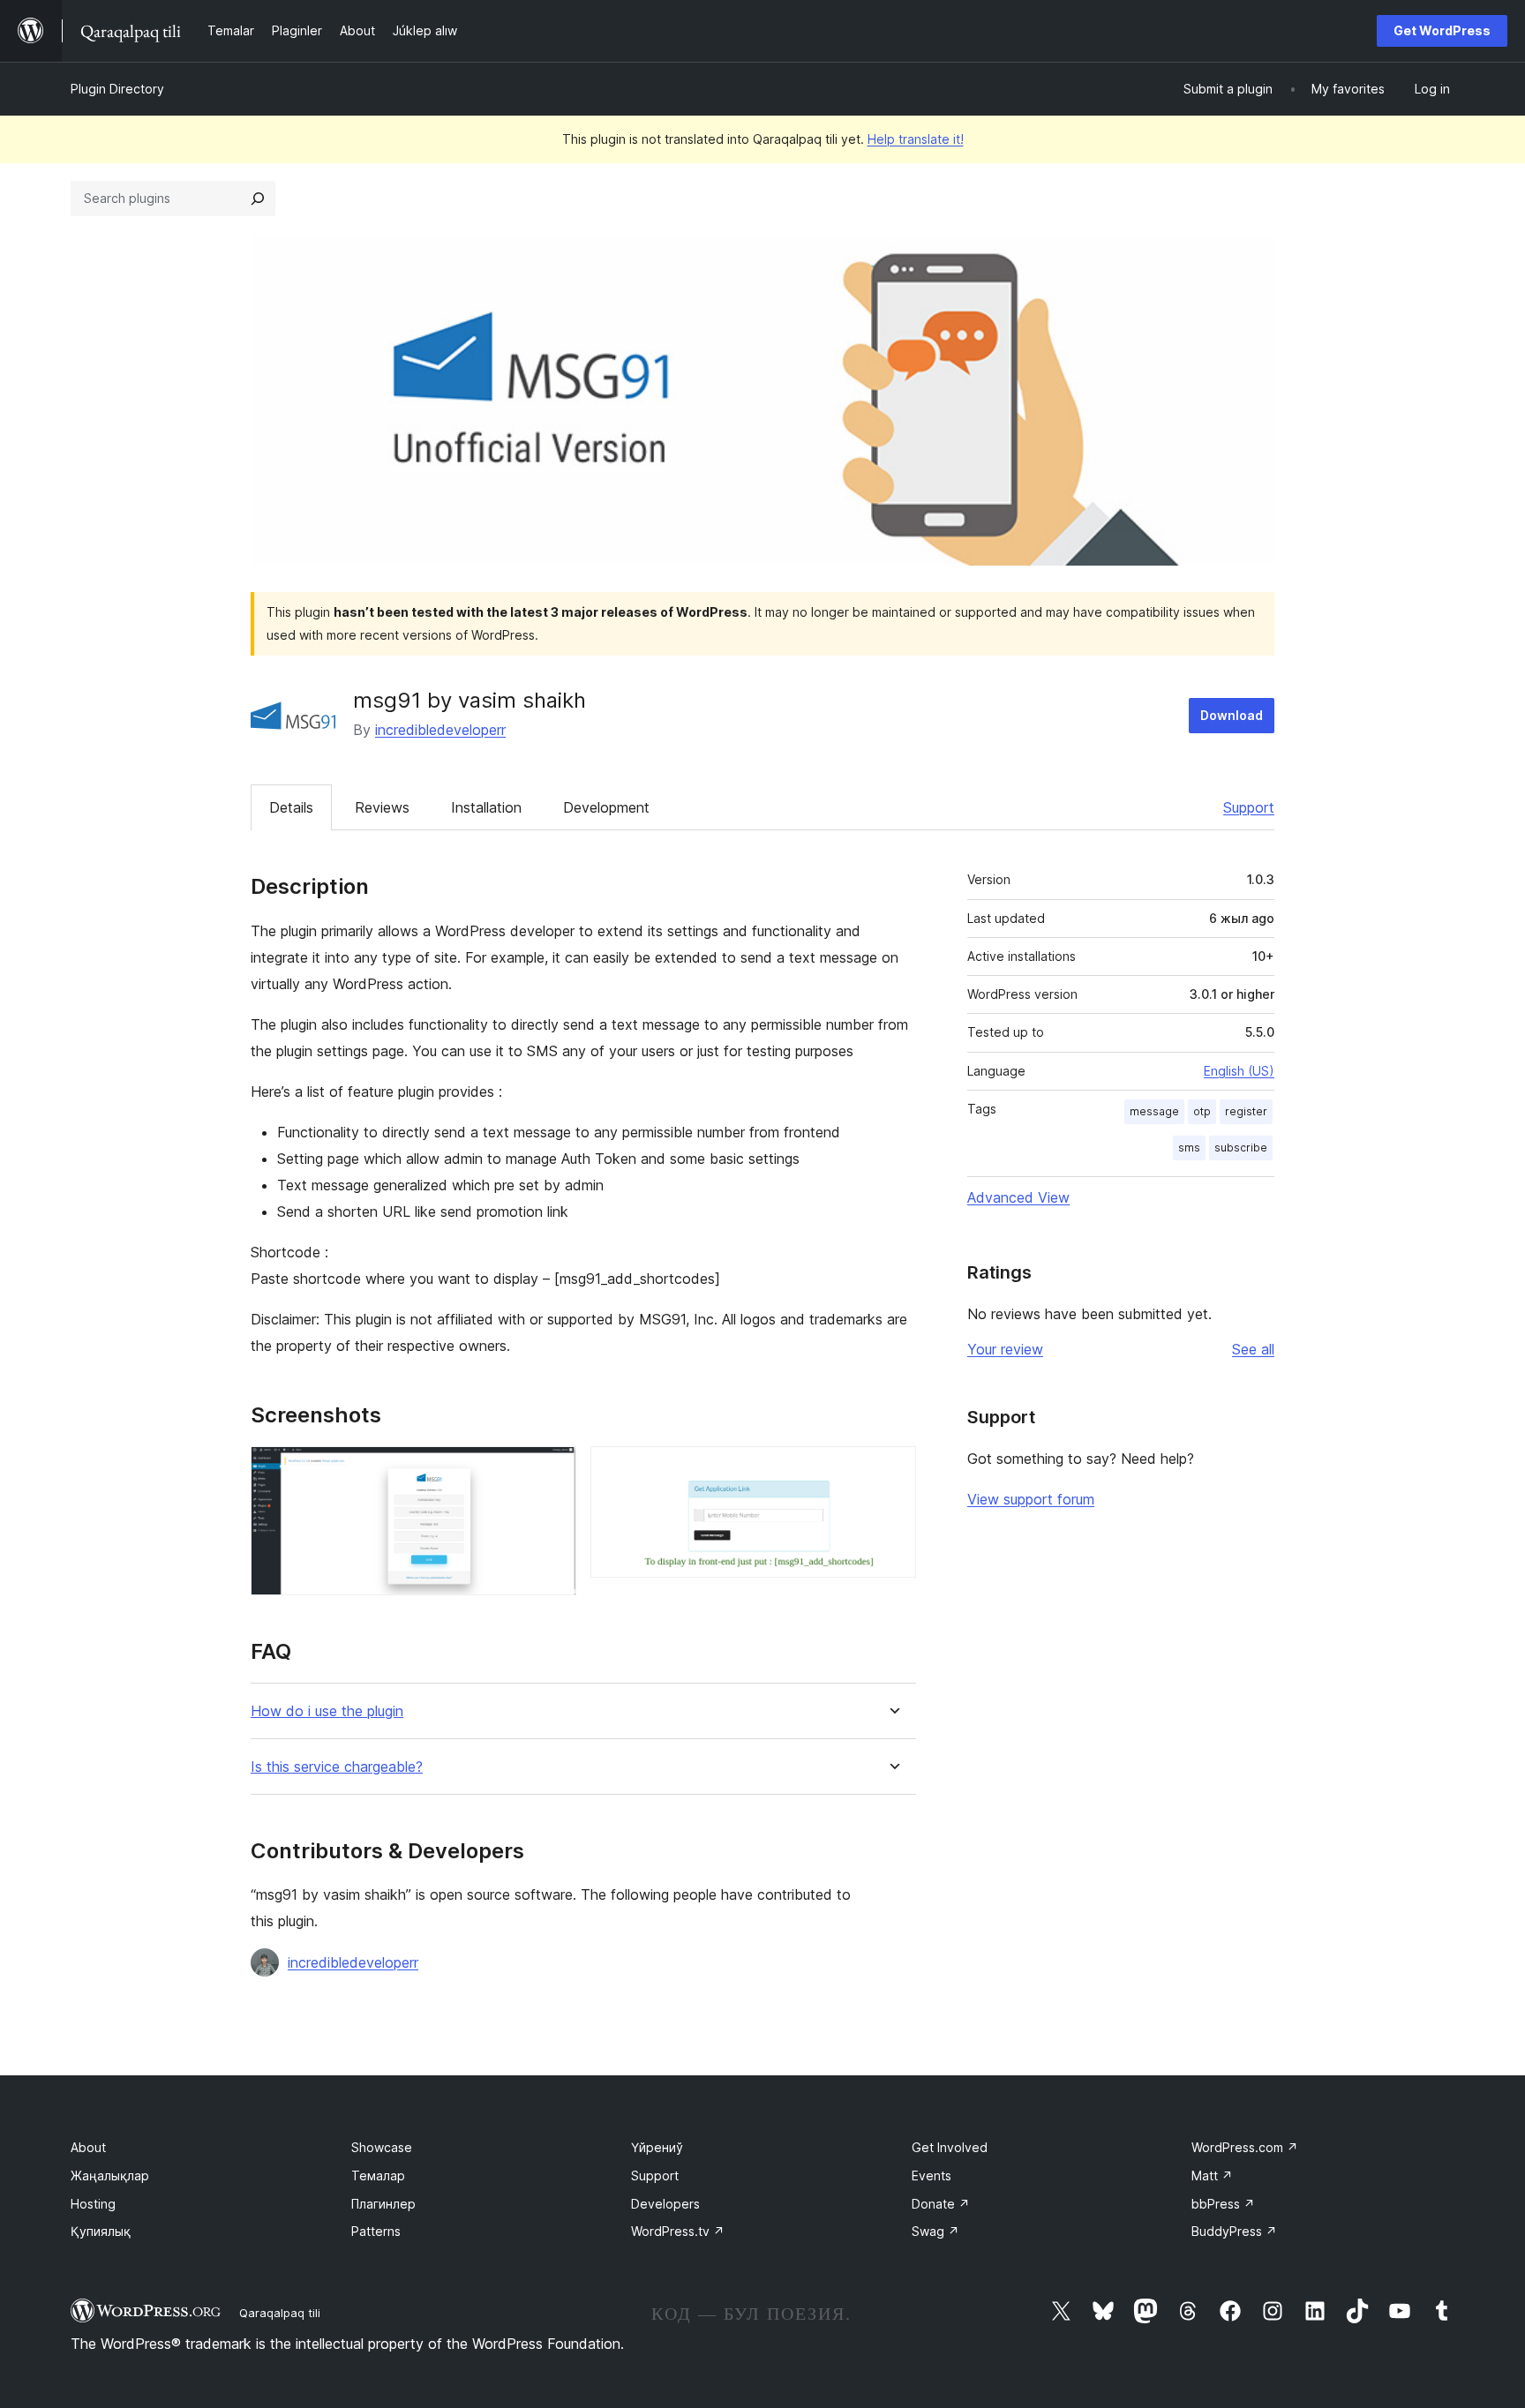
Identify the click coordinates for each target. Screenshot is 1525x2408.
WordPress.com (1245, 2147)
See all (1253, 1349)
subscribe (1241, 1148)
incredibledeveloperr (440, 730)
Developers (665, 2204)
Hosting (93, 2204)
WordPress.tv (678, 2231)
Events (932, 2175)
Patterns (376, 2231)
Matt (1212, 2175)
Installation (486, 807)
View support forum (1031, 1499)
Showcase (382, 2147)
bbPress (1223, 2204)
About (88, 2147)
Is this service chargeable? (337, 1767)
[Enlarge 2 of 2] (892, 1470)
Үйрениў (657, 2147)
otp (1202, 1111)
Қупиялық (101, 2231)
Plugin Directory (117, 89)
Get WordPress (1442, 30)
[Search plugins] (258, 199)
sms (1189, 1148)
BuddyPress (1234, 2231)
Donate (941, 2204)
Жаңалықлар (110, 2175)
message (1154, 1111)
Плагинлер (383, 2204)
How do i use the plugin (327, 1711)
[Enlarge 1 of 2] (552, 1470)
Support (1249, 807)
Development (606, 807)
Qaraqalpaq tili (280, 2313)
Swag (935, 2231)
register (1246, 1111)
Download (1232, 715)
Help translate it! (916, 139)
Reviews (382, 807)
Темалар (378, 2175)
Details (291, 807)
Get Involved (950, 2147)
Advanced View (1018, 1197)
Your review (1005, 1349)
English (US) (1239, 1071)
